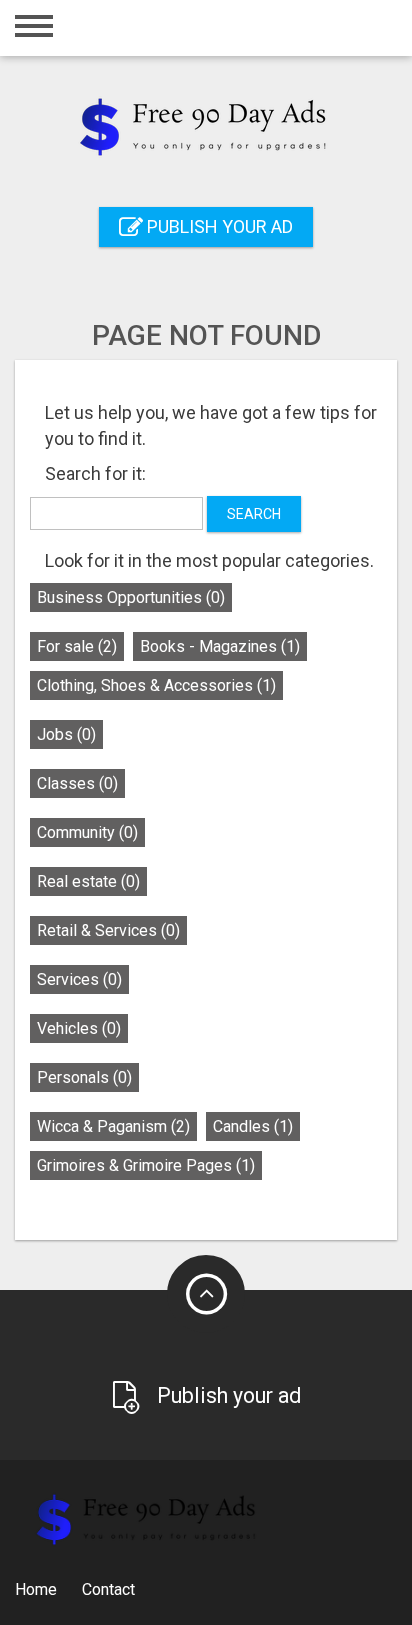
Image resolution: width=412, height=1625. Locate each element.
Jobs (66, 734)
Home (36, 1589)
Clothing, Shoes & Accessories (156, 685)
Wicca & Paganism (113, 1126)
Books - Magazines (220, 646)
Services (79, 979)
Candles (253, 1126)
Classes (77, 783)
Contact (108, 1589)
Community (87, 832)
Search (254, 514)
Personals (84, 1077)
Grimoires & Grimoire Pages (146, 1165)
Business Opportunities (131, 597)
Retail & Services (108, 930)
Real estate (88, 881)
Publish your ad (218, 226)
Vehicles (79, 1028)
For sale (77, 646)
